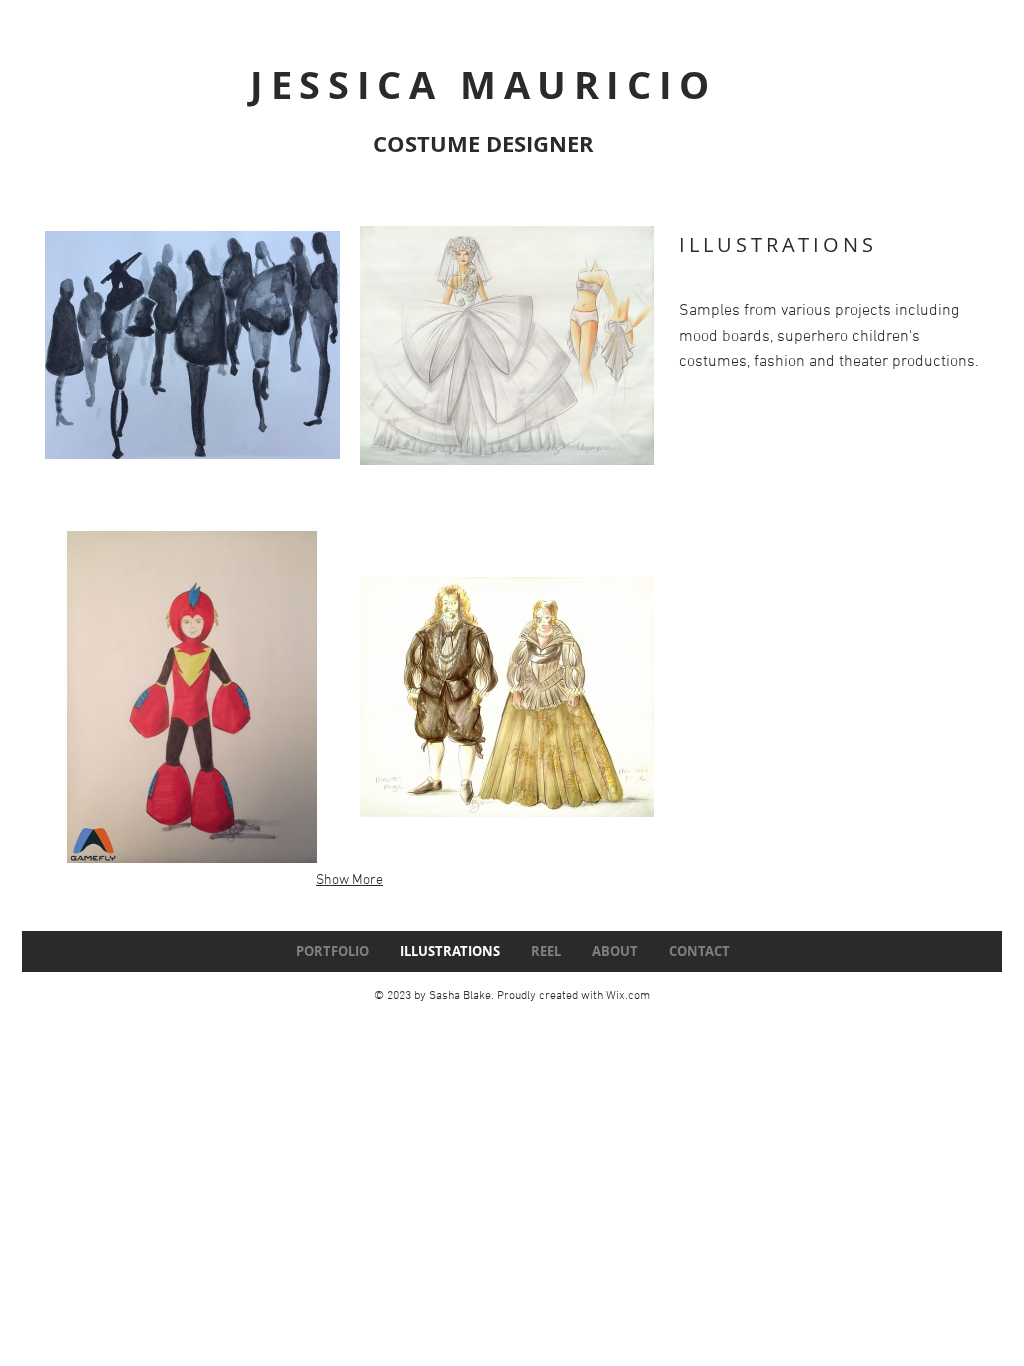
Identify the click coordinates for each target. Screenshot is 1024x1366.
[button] (192, 345)
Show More (349, 880)
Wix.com (628, 996)
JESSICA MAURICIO (483, 84)
